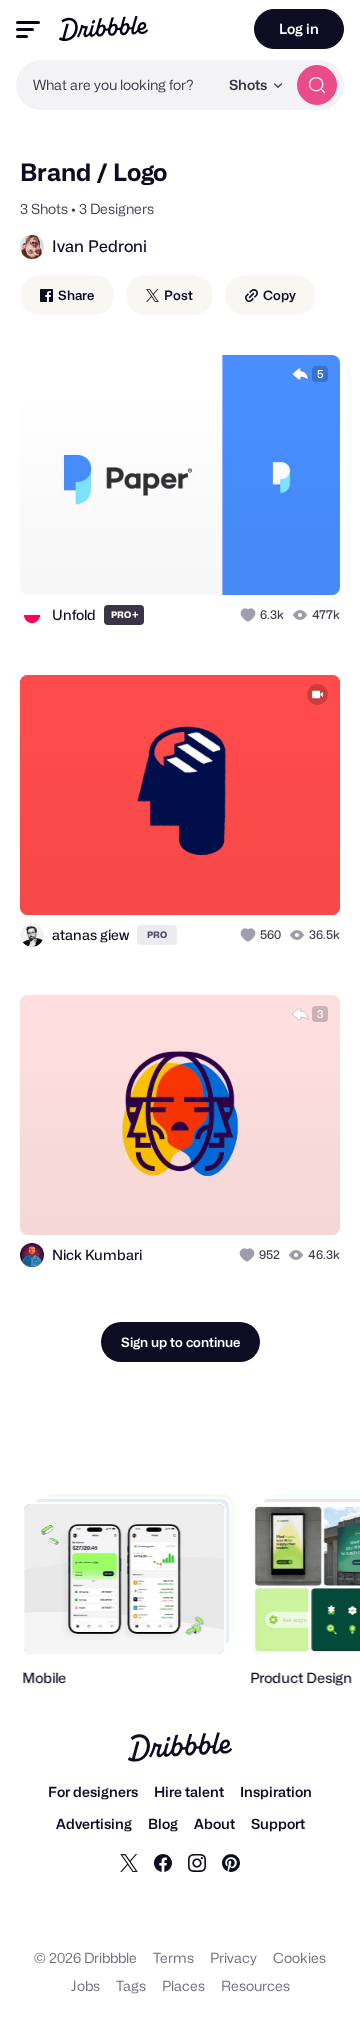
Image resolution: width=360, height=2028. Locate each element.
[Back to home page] (103, 28)
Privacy (233, 1957)
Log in (299, 28)
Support (278, 1823)
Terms (173, 1957)
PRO (125, 614)
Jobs (85, 1985)
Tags (131, 1985)
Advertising (94, 1823)
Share (74, 295)
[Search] (317, 85)
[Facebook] (163, 1863)
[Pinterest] (231, 1863)
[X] (129, 1863)
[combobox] (117, 85)
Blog (163, 1823)
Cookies (299, 1957)
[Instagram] (197, 1863)
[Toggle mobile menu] (28, 29)
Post (177, 295)
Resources (255, 1985)
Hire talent (189, 1791)
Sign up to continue (180, 1342)
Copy (278, 295)
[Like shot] (250, 615)
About (214, 1823)
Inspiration (276, 1791)
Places (183, 1985)
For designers (93, 1791)
